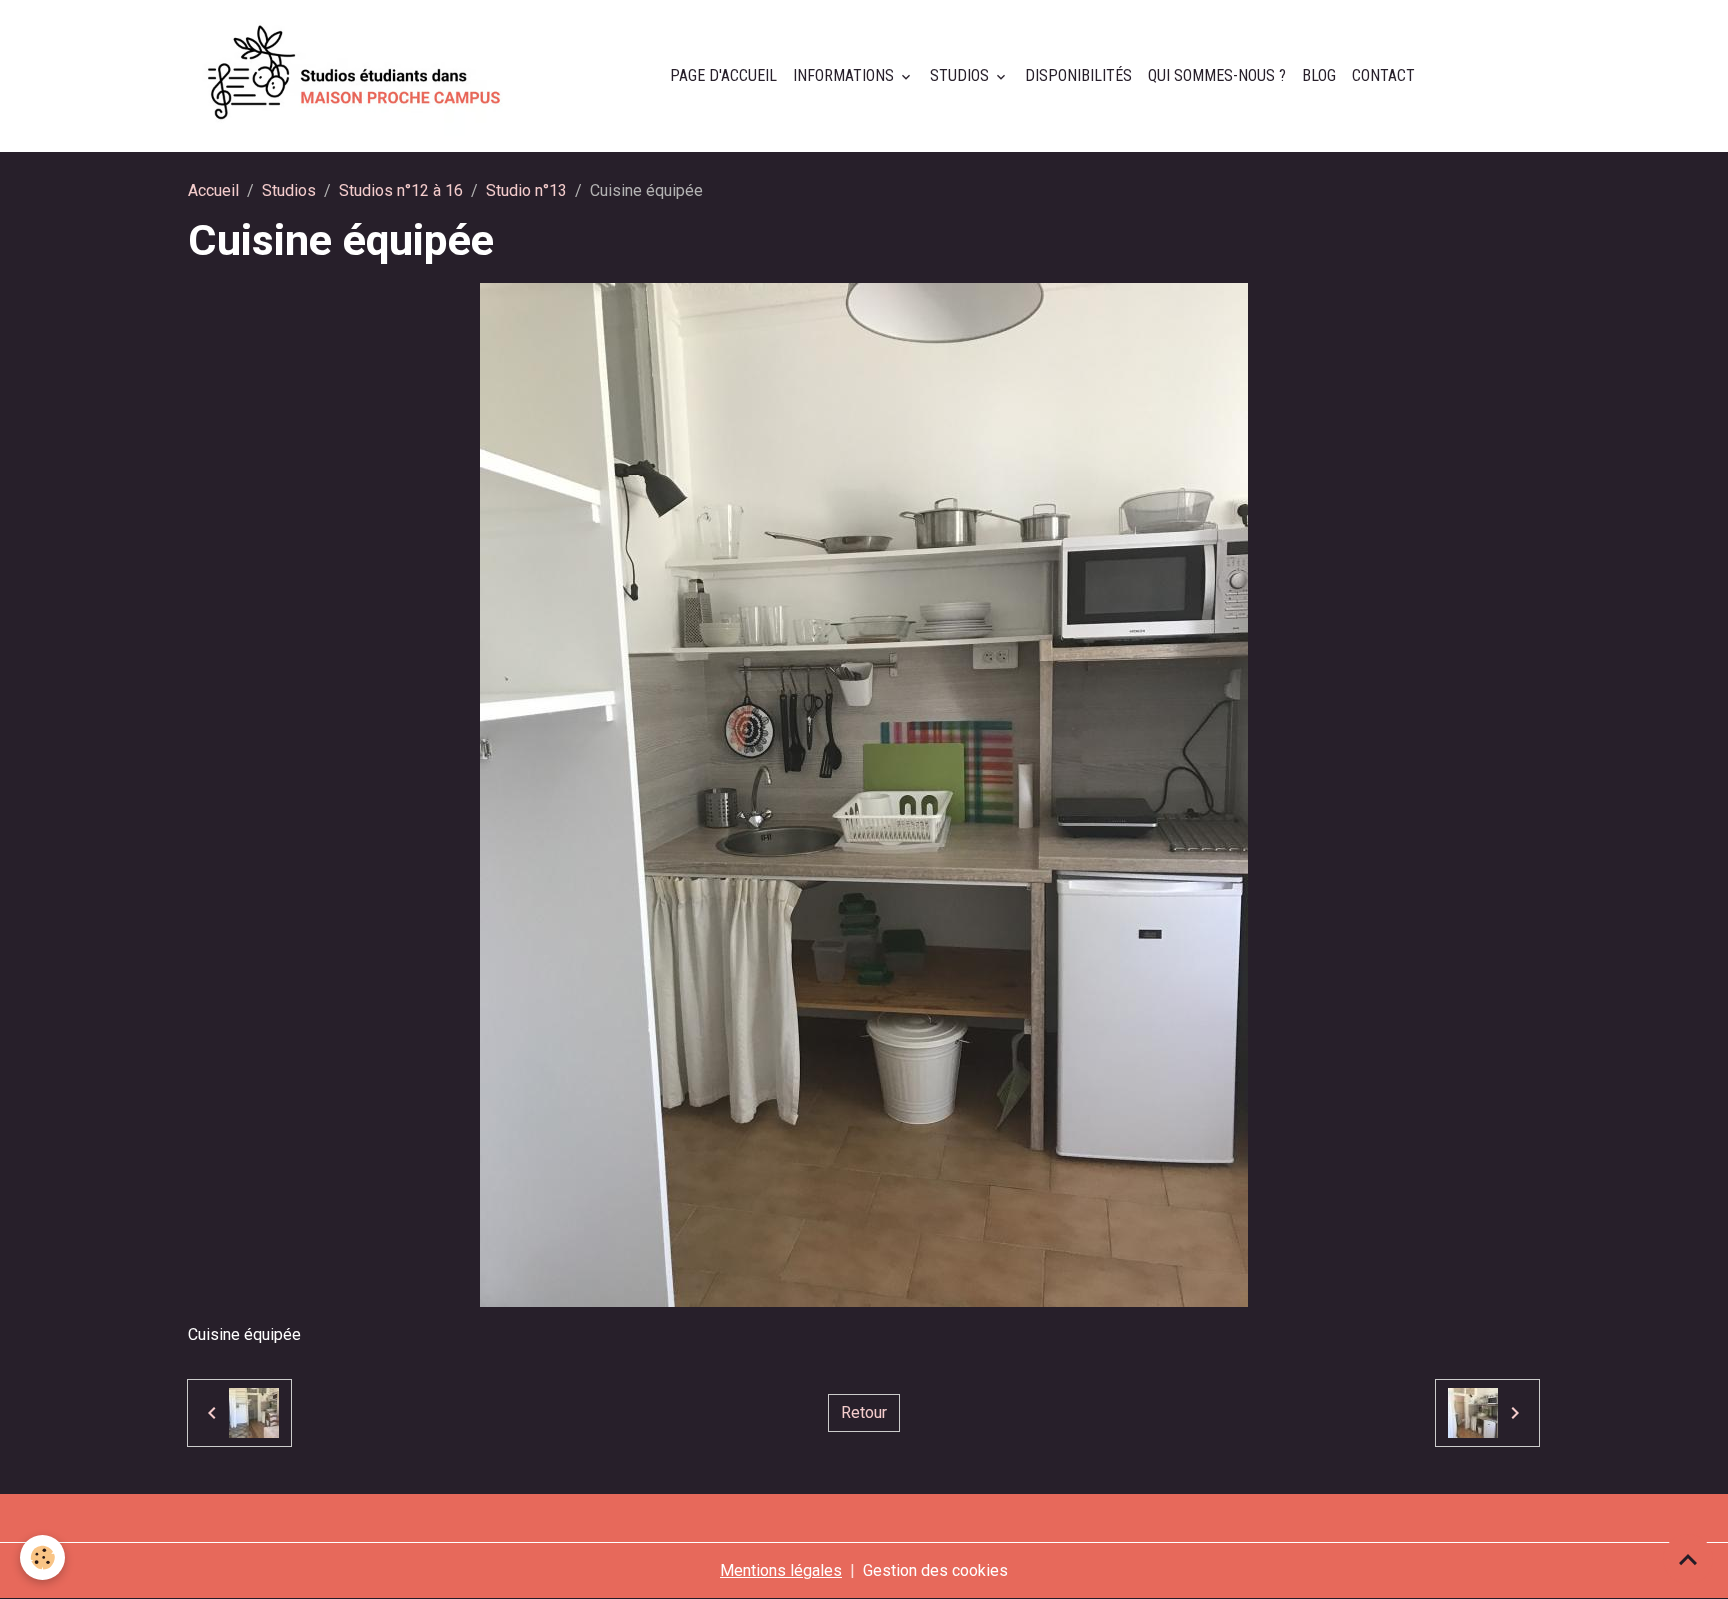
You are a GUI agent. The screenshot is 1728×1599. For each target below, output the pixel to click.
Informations (845, 75)
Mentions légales (781, 1570)
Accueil (213, 190)
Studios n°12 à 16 (401, 190)
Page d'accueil (723, 75)
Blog (1319, 75)
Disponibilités (1078, 75)
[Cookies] (42, 1557)
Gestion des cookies (935, 1570)
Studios (961, 75)
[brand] (358, 76)
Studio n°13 (526, 190)
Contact (1383, 75)
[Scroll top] (1688, 1559)
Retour (864, 1412)
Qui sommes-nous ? (1217, 75)
